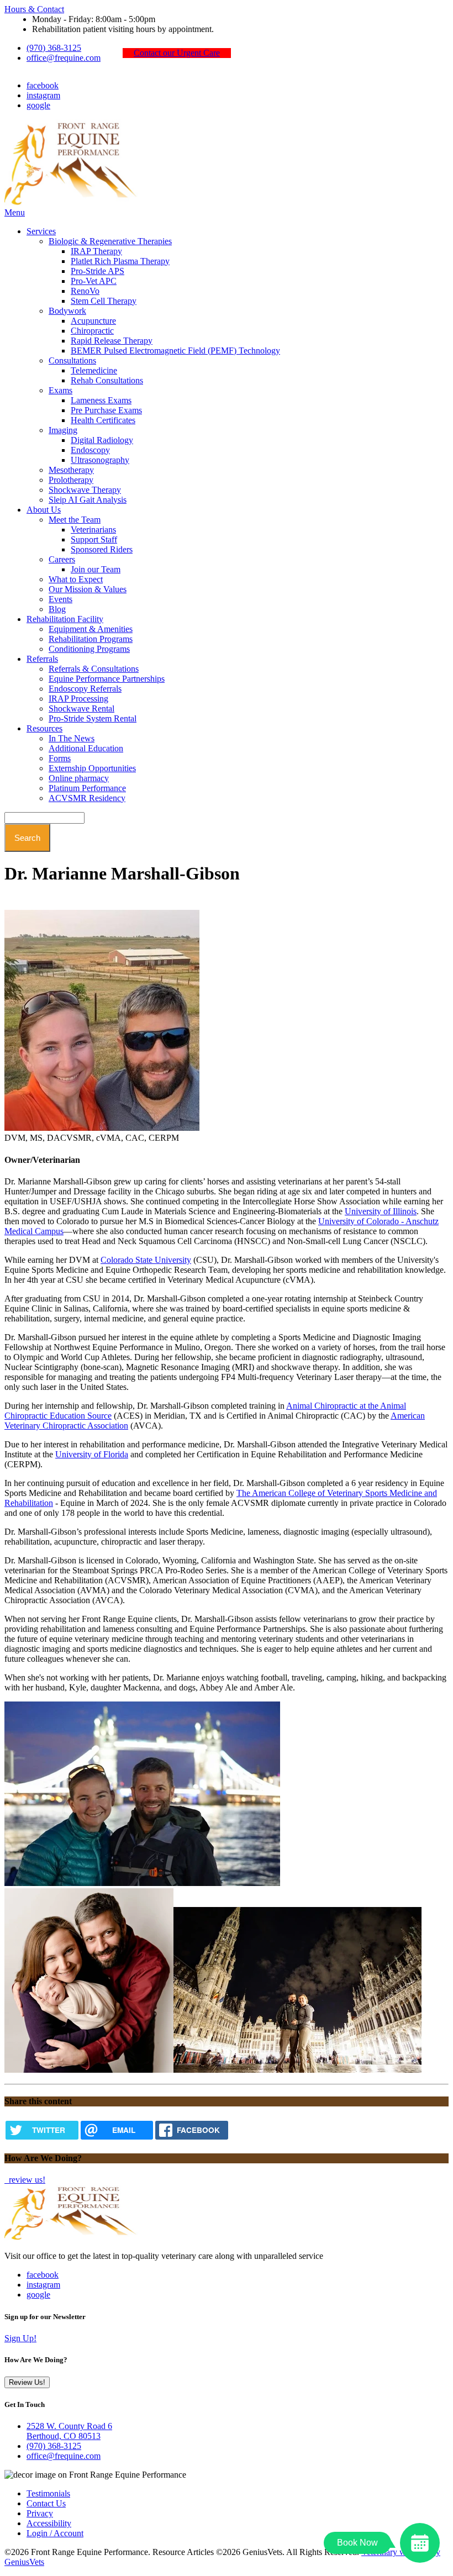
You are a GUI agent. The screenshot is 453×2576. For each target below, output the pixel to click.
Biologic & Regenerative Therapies (110, 241)
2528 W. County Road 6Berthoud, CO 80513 (69, 2431)
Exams (60, 390)
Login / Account (55, 2533)
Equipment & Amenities (91, 629)
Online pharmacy (79, 778)
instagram (43, 95)
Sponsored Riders (102, 549)
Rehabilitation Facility (65, 619)
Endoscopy (90, 450)
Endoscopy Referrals (85, 689)
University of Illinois (381, 1211)
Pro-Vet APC (94, 281)
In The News (72, 738)
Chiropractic (92, 331)
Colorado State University (146, 1260)
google (38, 105)
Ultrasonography (100, 460)
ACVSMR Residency (87, 798)
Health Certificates (103, 420)
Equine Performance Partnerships (107, 679)
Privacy (40, 2513)
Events (60, 599)
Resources (44, 728)
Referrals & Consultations (94, 669)
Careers (62, 559)
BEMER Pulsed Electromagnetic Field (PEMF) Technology (175, 351)
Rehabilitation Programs (91, 639)
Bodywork (67, 311)
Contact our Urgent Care (177, 53)
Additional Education (86, 748)
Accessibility (49, 2523)
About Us (44, 510)
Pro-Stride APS (98, 271)
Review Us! (27, 2382)
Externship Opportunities (92, 768)
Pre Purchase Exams (106, 410)
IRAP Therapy (96, 251)
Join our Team (96, 569)
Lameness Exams (101, 400)
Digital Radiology (102, 440)
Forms (60, 758)
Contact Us (46, 2503)
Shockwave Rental (81, 708)
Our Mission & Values (88, 589)
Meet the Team (75, 520)
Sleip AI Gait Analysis (88, 500)
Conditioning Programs (89, 649)
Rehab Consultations (107, 380)
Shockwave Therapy (85, 490)
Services (41, 231)
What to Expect (76, 579)
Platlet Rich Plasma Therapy (120, 261)
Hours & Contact (34, 9)
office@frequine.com (64, 58)
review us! (26, 2180)
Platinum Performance (87, 788)
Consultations (72, 360)
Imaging (63, 430)
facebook (43, 85)
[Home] (73, 202)
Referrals (42, 659)
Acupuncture (93, 321)
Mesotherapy (71, 470)
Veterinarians (93, 530)
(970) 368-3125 (54, 48)
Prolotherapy (71, 480)
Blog (57, 609)
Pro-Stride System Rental (93, 718)
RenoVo (85, 291)
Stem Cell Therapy (104, 301)
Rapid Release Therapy (112, 341)
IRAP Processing (78, 699)
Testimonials (48, 2493)
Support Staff (94, 539)
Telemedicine (94, 370)
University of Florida (92, 1454)
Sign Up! (20, 2338)
